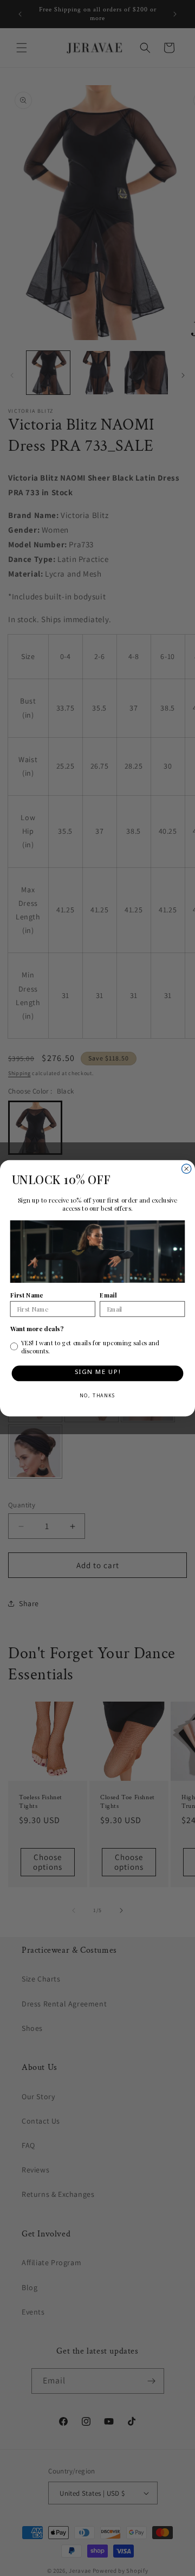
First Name (27, 1295)
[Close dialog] (187, 1169)
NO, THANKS (97, 1396)
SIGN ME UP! (98, 1373)
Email (108, 1295)
